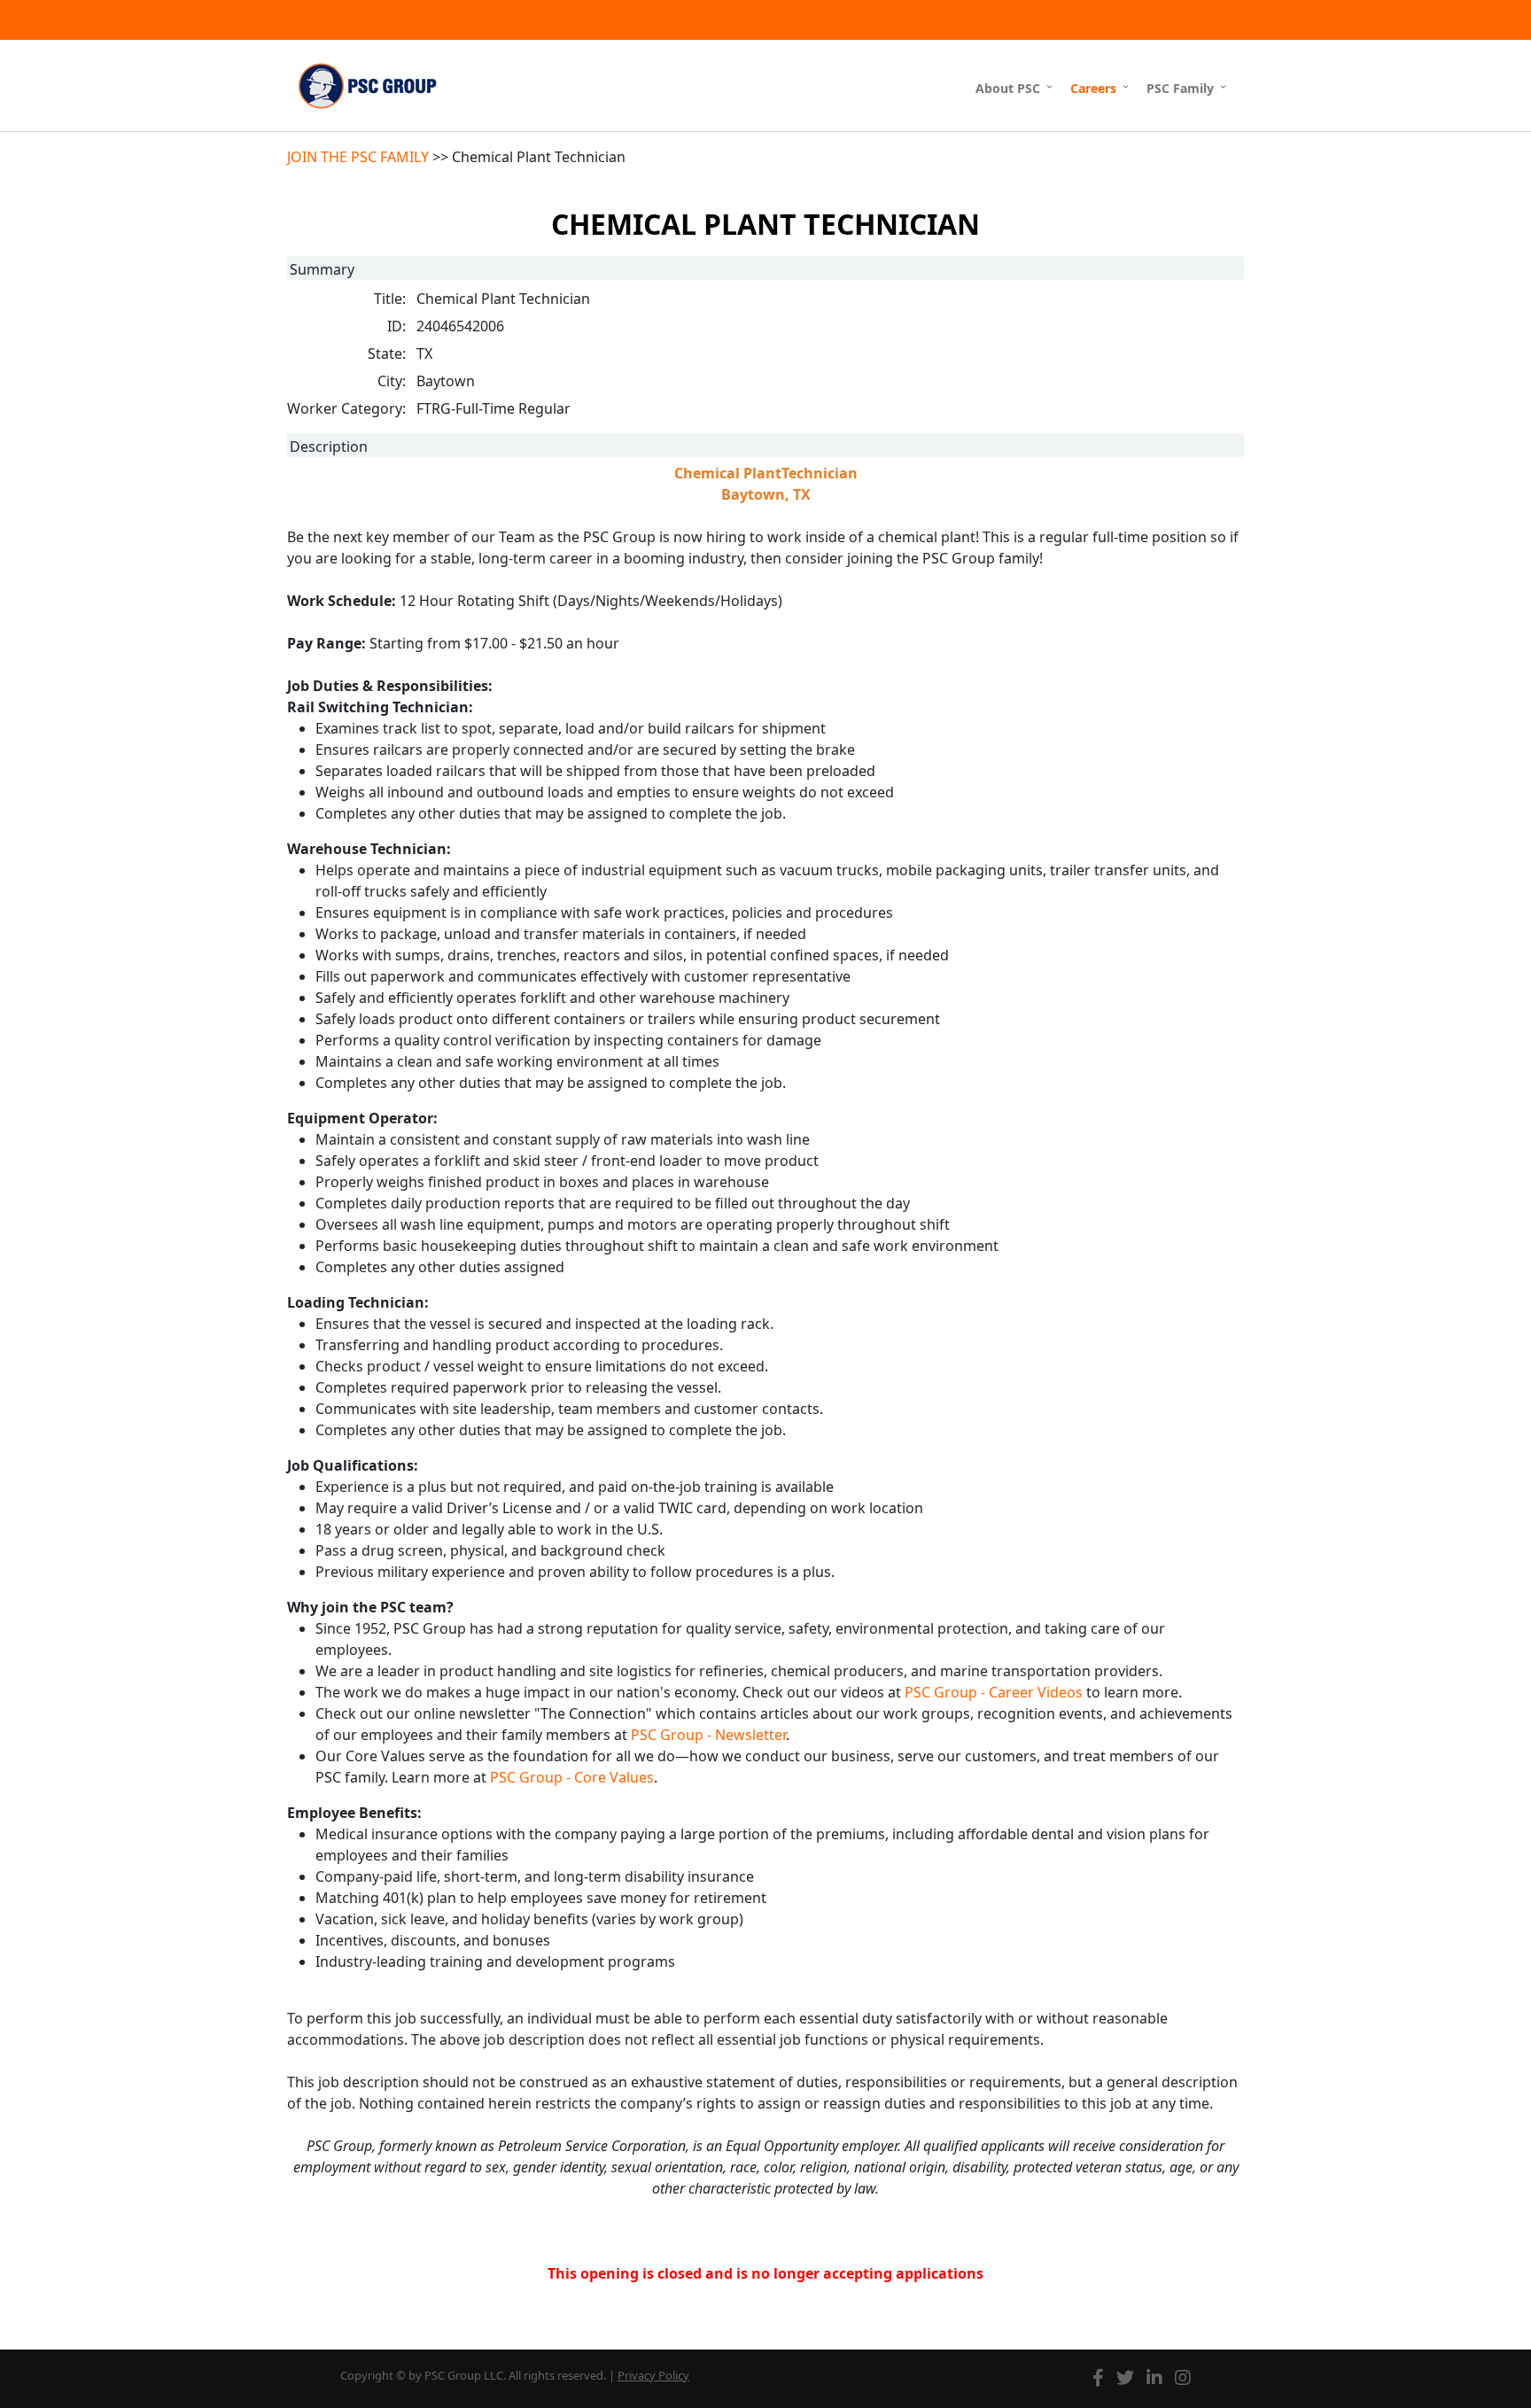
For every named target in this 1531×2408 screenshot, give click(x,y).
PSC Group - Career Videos (994, 1692)
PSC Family (1180, 88)
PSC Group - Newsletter (708, 1735)
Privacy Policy (653, 2375)
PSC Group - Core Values (572, 1777)
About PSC (1008, 88)
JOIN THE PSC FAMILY (358, 157)
